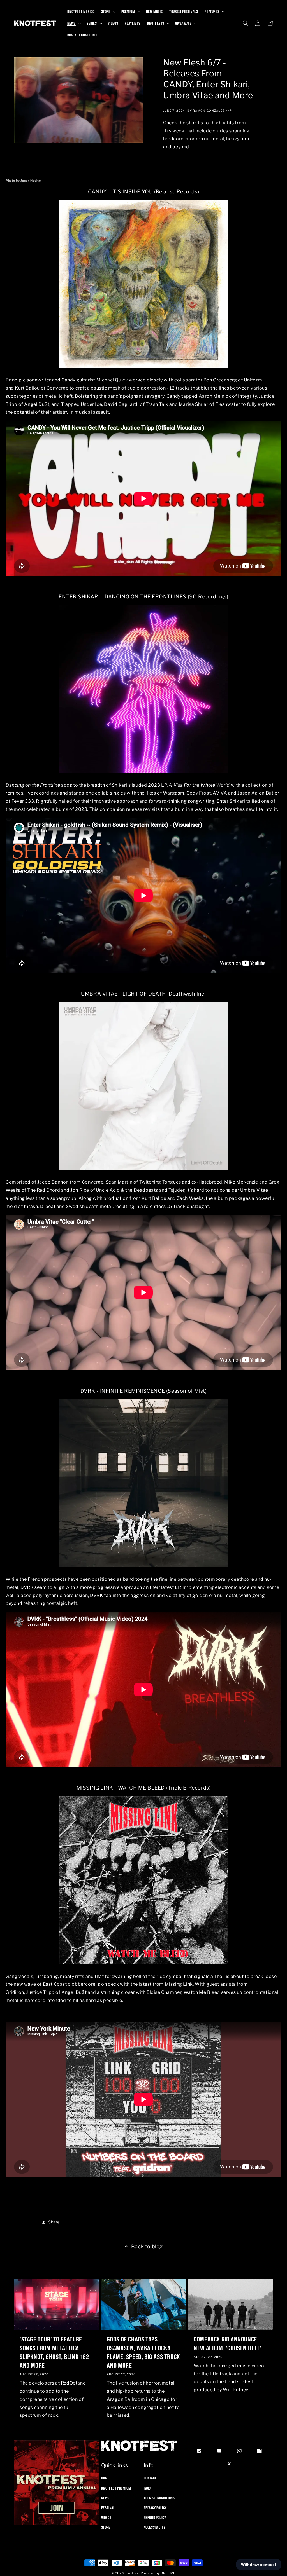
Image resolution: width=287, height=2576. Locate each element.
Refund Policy (155, 2518)
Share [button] (54, 2222)
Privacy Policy (155, 2508)
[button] (108, 11)
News (105, 2498)
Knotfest (133, 2573)
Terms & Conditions (159, 2498)
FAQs (147, 2488)
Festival (108, 2508)
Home (105, 2478)
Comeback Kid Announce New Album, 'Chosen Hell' (227, 2343)
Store (106, 2527)
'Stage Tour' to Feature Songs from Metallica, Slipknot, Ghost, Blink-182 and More (54, 2352)
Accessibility (155, 2527)
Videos (106, 2518)
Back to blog (147, 2246)
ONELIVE (168, 2573)
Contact (150, 2478)
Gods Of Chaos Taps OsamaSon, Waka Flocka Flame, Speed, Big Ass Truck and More (143, 2352)
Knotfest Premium (116, 2488)
